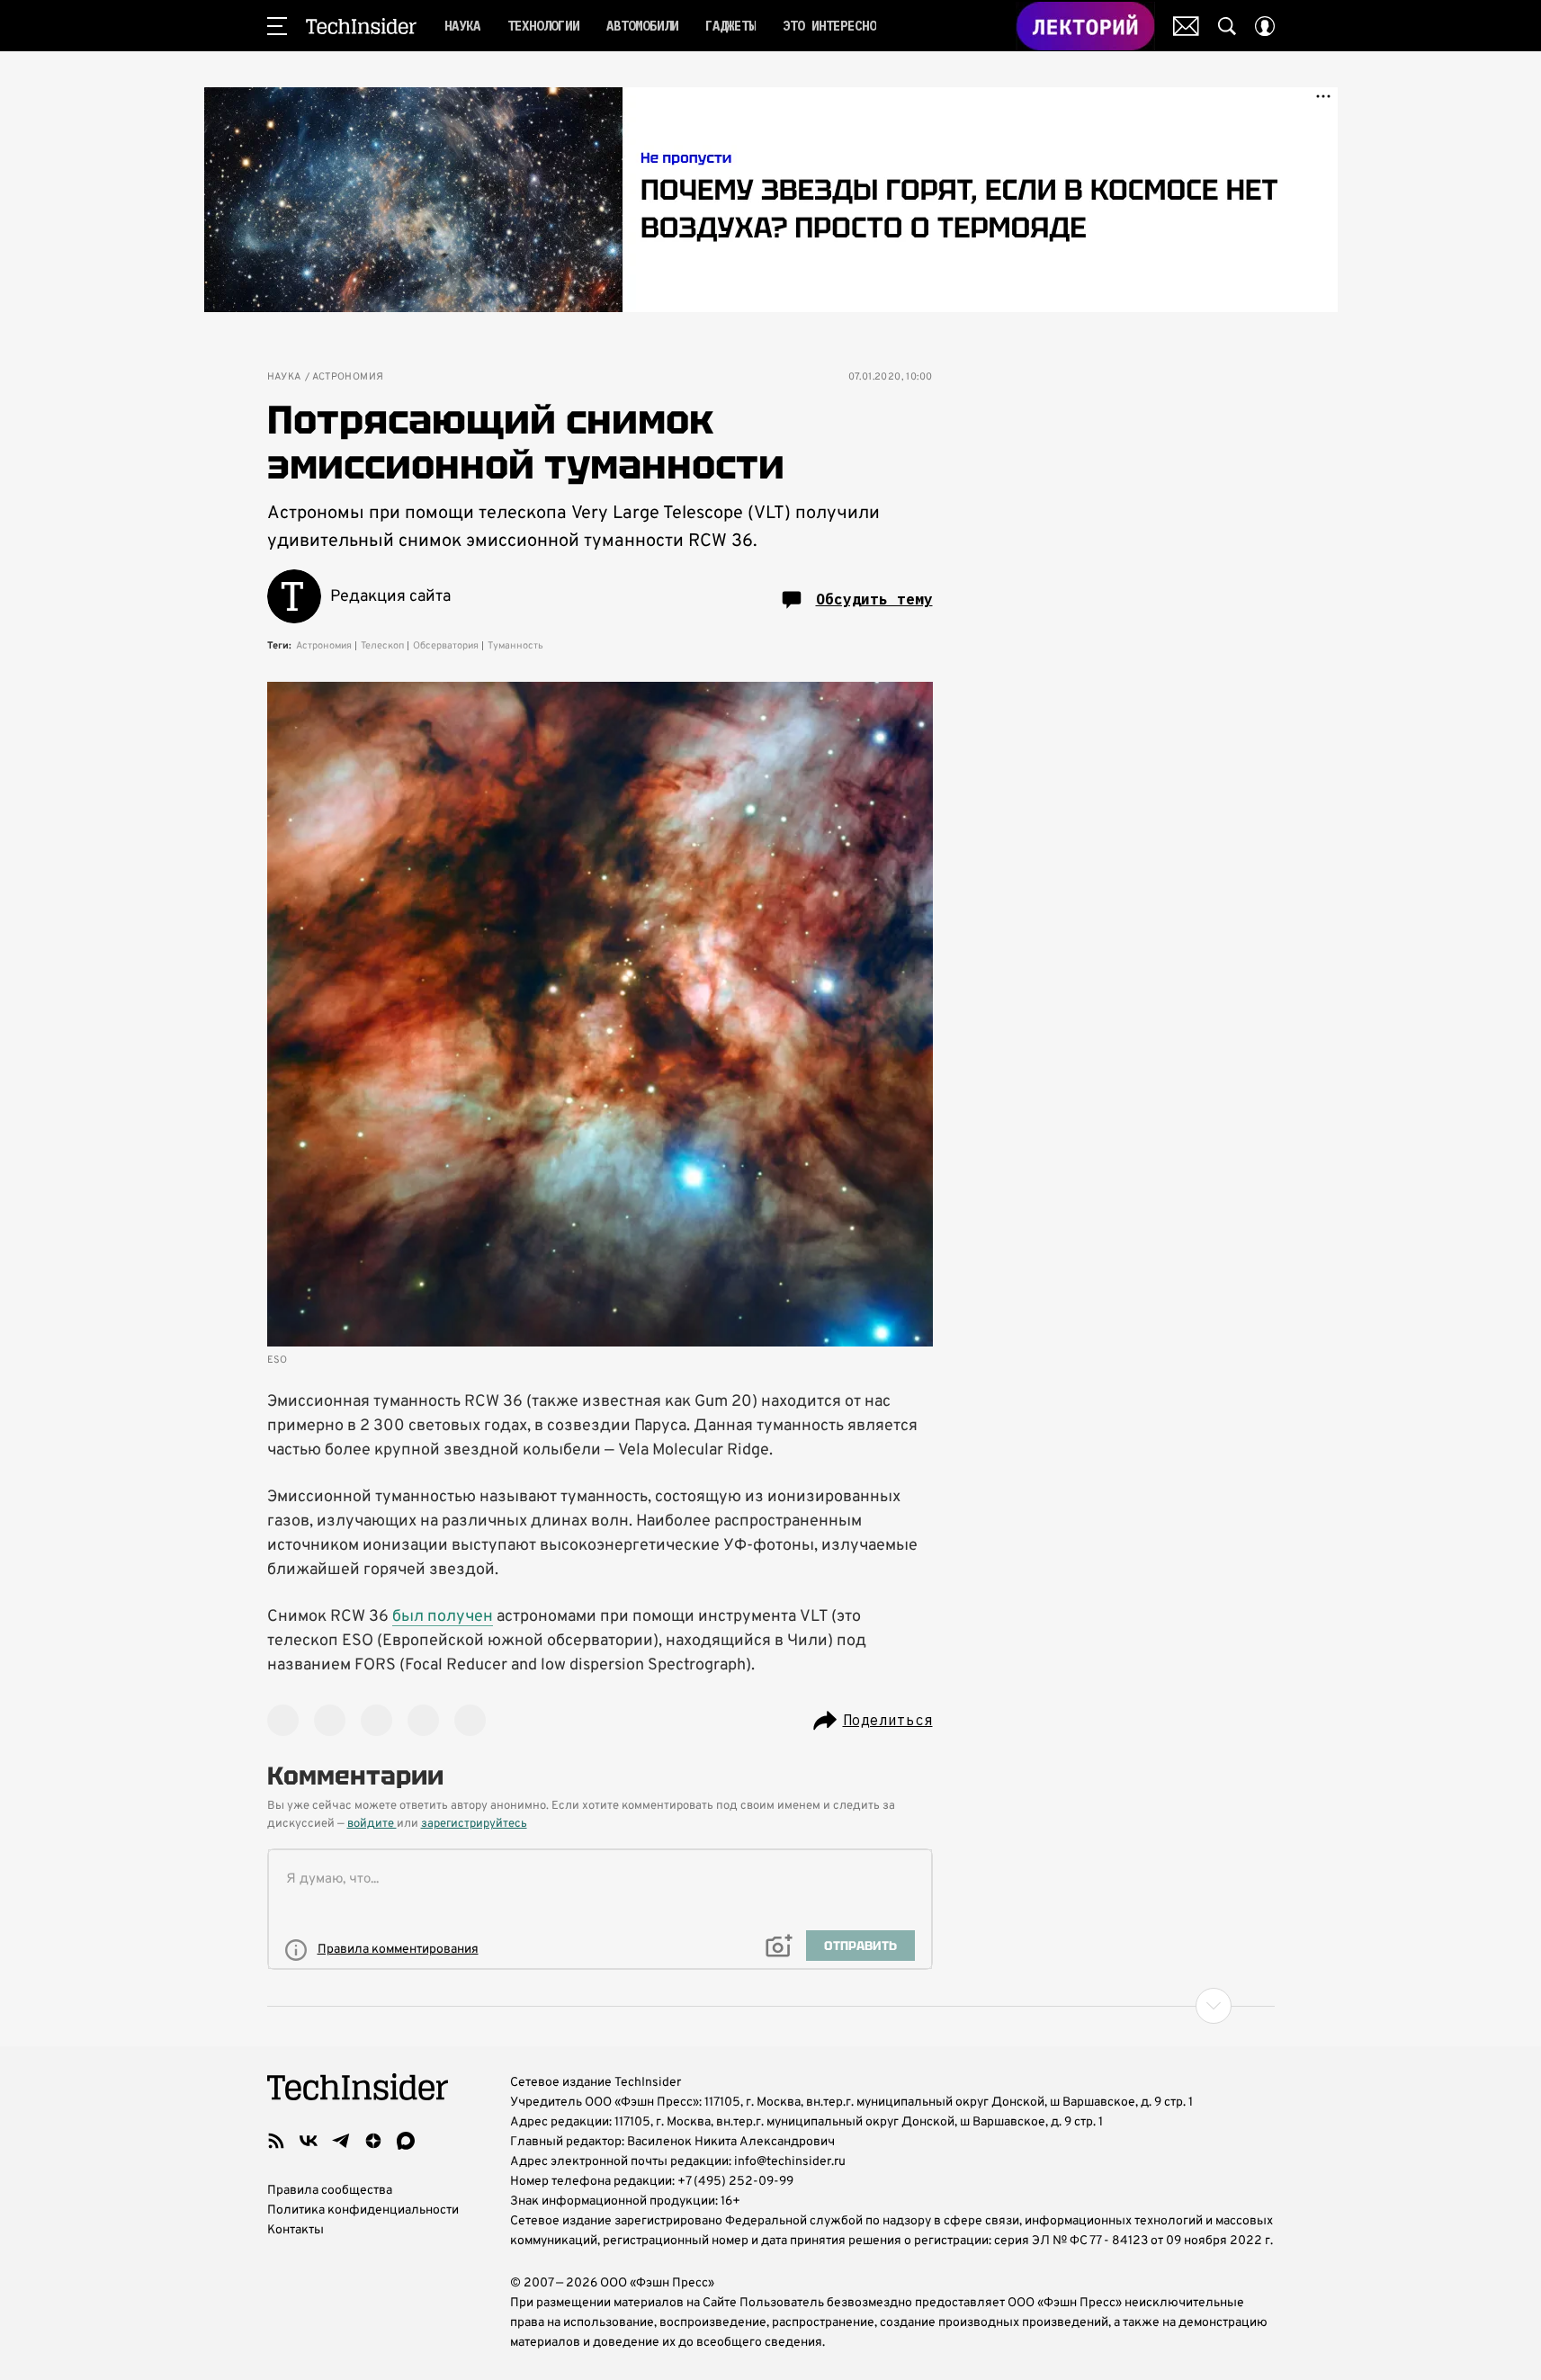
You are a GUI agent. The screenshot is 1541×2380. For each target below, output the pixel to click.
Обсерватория (446, 646)
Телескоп (382, 646)
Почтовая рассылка (1186, 26)
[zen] (373, 2141)
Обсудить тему (874, 599)
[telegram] (341, 2141)
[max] (406, 2141)
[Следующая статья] (771, 2006)
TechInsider (361, 26)
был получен (443, 1617)
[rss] (276, 2141)
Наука (284, 377)
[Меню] (277, 26)
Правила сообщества (330, 2191)
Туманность (515, 646)
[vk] (309, 2141)
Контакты (296, 2230)
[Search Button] (1227, 26)
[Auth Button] (1265, 26)
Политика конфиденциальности (363, 2210)
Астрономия (348, 377)
